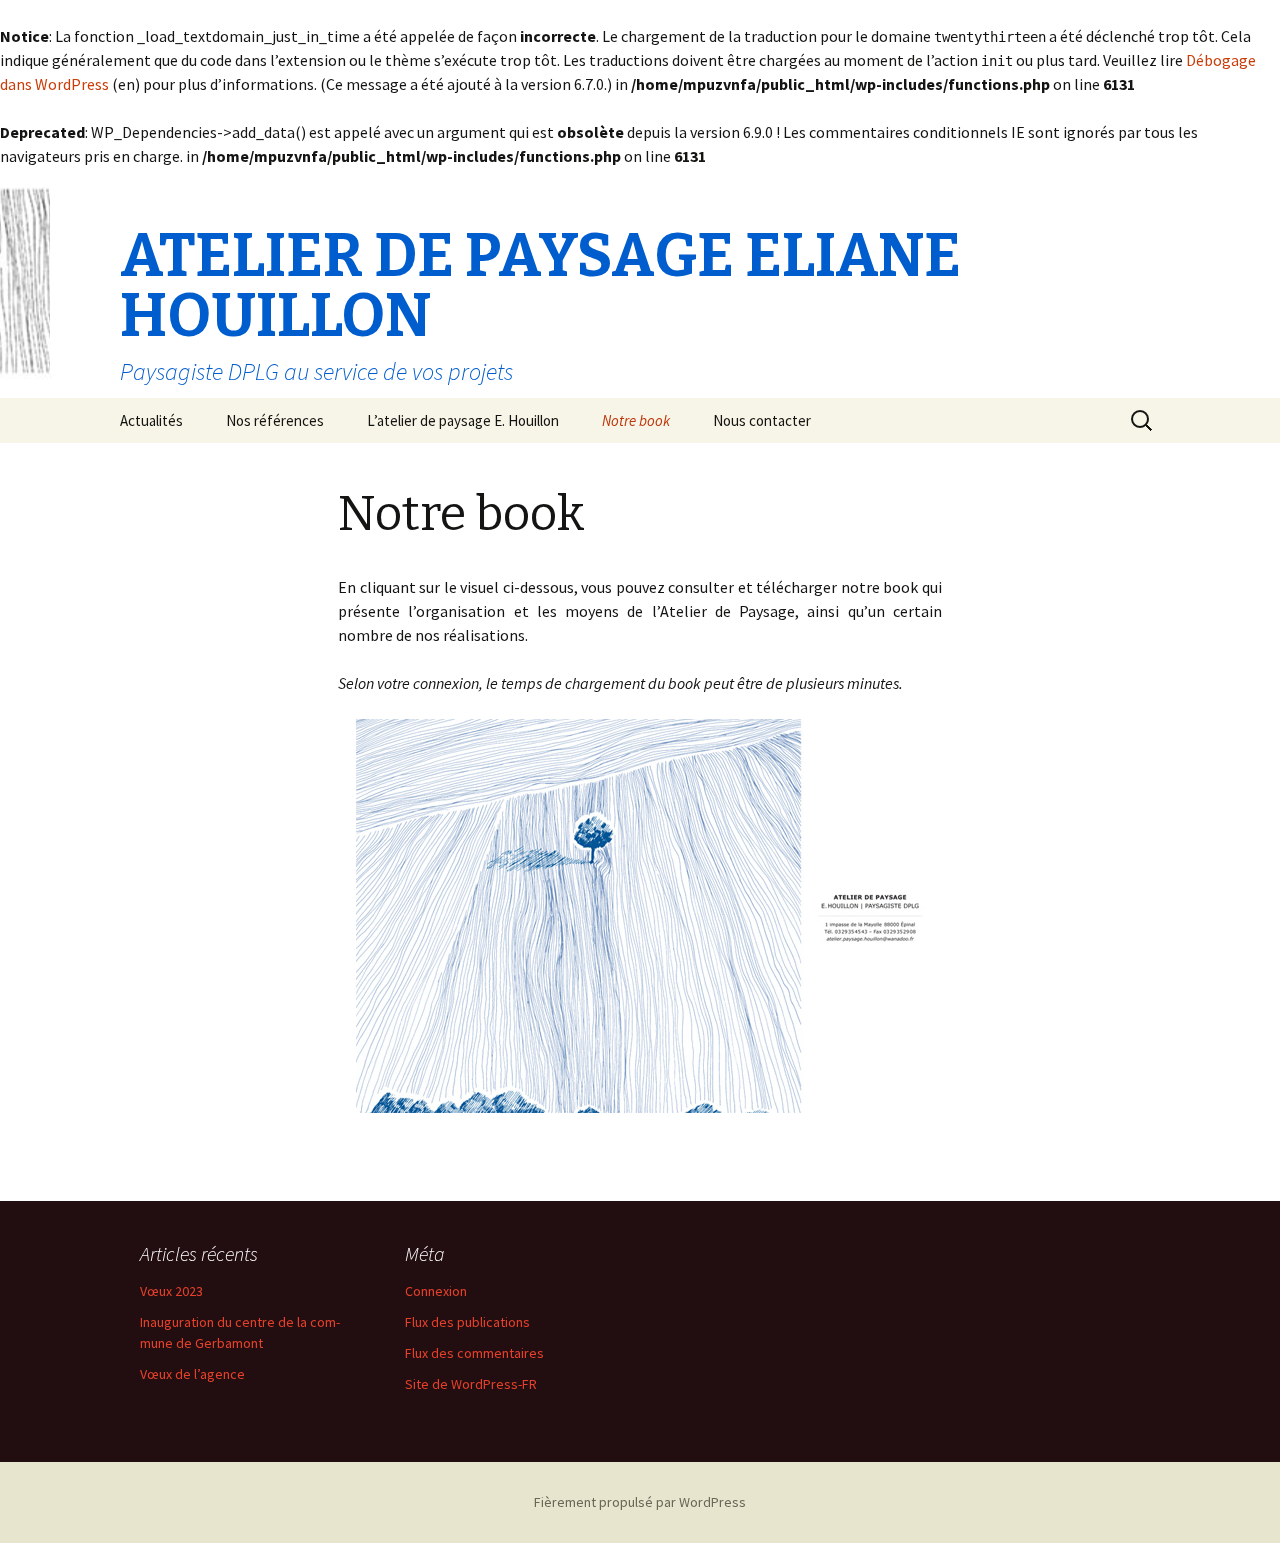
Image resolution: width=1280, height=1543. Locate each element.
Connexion (436, 1291)
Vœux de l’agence (192, 1374)
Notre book (636, 420)
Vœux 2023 (171, 1291)
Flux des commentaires (474, 1353)
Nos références (275, 420)
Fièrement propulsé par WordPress (640, 1502)
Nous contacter (762, 420)
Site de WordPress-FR (471, 1384)
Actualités (151, 420)
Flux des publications (467, 1322)
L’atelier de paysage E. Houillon (463, 420)
